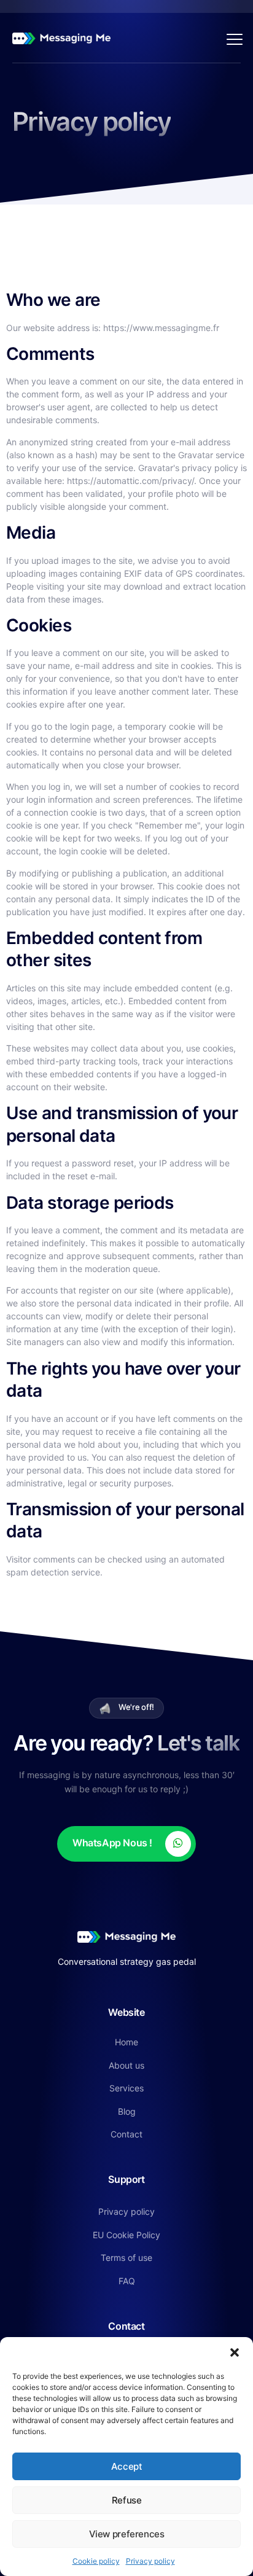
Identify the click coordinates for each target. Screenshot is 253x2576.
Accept (127, 2466)
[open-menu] (232, 38)
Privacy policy (150, 2561)
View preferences (127, 2534)
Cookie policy (96, 2561)
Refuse (127, 2500)
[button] (235, 2352)
